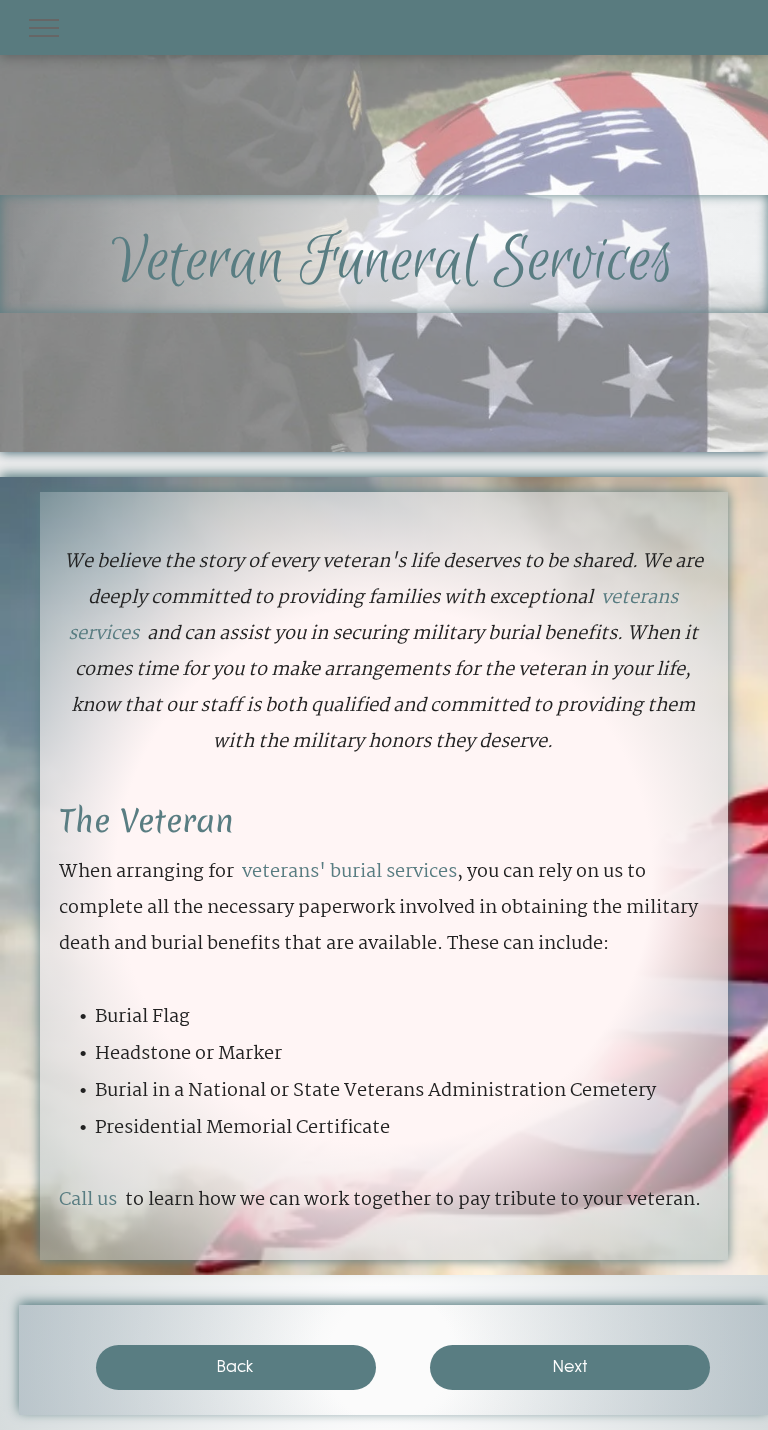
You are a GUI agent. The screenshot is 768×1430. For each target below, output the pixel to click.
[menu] (44, 28)
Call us (88, 1200)
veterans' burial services (349, 872)
